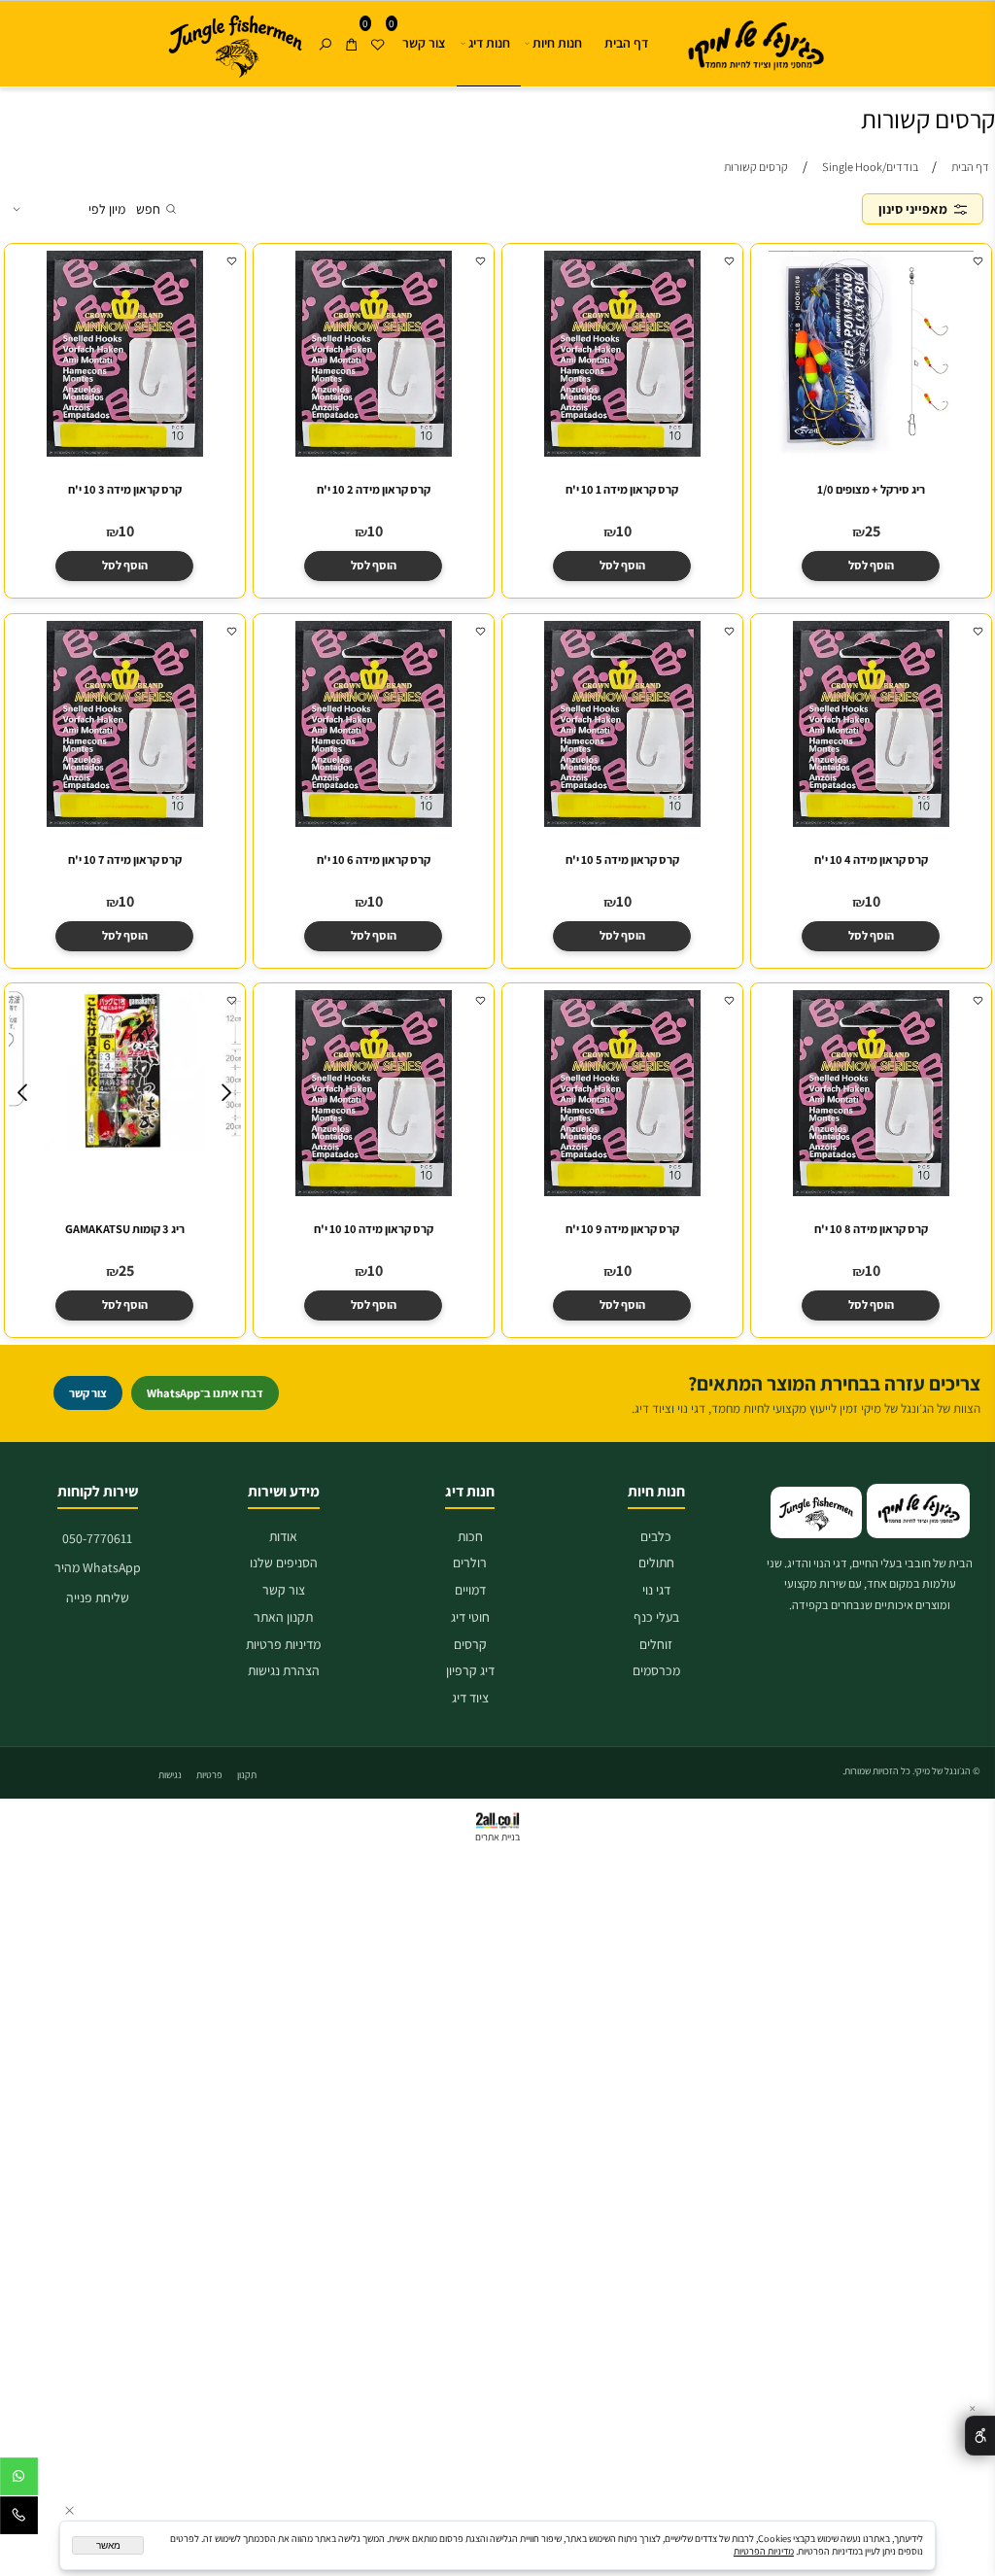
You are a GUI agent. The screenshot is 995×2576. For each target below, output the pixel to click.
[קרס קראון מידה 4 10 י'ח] (870, 822)
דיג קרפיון (470, 1670)
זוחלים (656, 1644)
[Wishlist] (377, 27)
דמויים (470, 1590)
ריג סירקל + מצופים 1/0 (870, 490)
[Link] (235, 47)
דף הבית (626, 43)
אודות (283, 1536)
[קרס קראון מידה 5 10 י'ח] (621, 822)
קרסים (470, 1644)
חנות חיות (557, 43)
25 (873, 531)
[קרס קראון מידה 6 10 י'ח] (373, 822)
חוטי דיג (470, 1617)
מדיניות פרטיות (283, 1644)
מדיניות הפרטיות (764, 2551)
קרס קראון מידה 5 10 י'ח (622, 859)
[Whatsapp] (19, 2480)
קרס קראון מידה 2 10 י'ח (374, 490)
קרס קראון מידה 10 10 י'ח (374, 1229)
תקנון (247, 1775)
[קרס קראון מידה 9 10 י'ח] (621, 1191)
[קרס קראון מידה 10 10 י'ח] (373, 1191)
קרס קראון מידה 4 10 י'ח (870, 859)
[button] (871, 566)
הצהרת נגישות (284, 1670)
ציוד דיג (470, 1698)
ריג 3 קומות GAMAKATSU (125, 1229)
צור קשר (424, 43)
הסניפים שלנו (284, 1563)
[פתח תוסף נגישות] (980, 2435)
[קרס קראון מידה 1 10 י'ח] (621, 453)
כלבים (656, 1536)
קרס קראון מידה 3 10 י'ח (125, 490)
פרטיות (209, 1775)
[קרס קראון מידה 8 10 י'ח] (870, 1191)
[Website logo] (748, 42)
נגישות (170, 1775)
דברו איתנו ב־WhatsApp (205, 1393)
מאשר (108, 2545)
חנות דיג (489, 43)
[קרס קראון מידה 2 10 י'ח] (373, 453)
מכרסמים (656, 1670)
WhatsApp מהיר (98, 1567)
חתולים (656, 1563)
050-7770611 (97, 1538)
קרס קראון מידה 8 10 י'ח (870, 1229)
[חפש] (325, 27)
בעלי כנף (656, 1617)
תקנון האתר (283, 1617)
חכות (470, 1536)
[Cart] (351, 27)
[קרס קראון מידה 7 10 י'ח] (124, 822)
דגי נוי (656, 1590)
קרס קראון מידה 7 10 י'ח (125, 859)
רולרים (470, 1563)
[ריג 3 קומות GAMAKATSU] (125, 1146)
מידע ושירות (284, 1491)
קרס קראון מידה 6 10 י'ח (374, 859)
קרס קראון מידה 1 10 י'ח (622, 490)
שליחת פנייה (98, 1597)
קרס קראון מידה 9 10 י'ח (622, 1229)
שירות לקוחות (98, 1491)
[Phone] (19, 2519)
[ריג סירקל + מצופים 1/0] (871, 453)
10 (624, 531)
